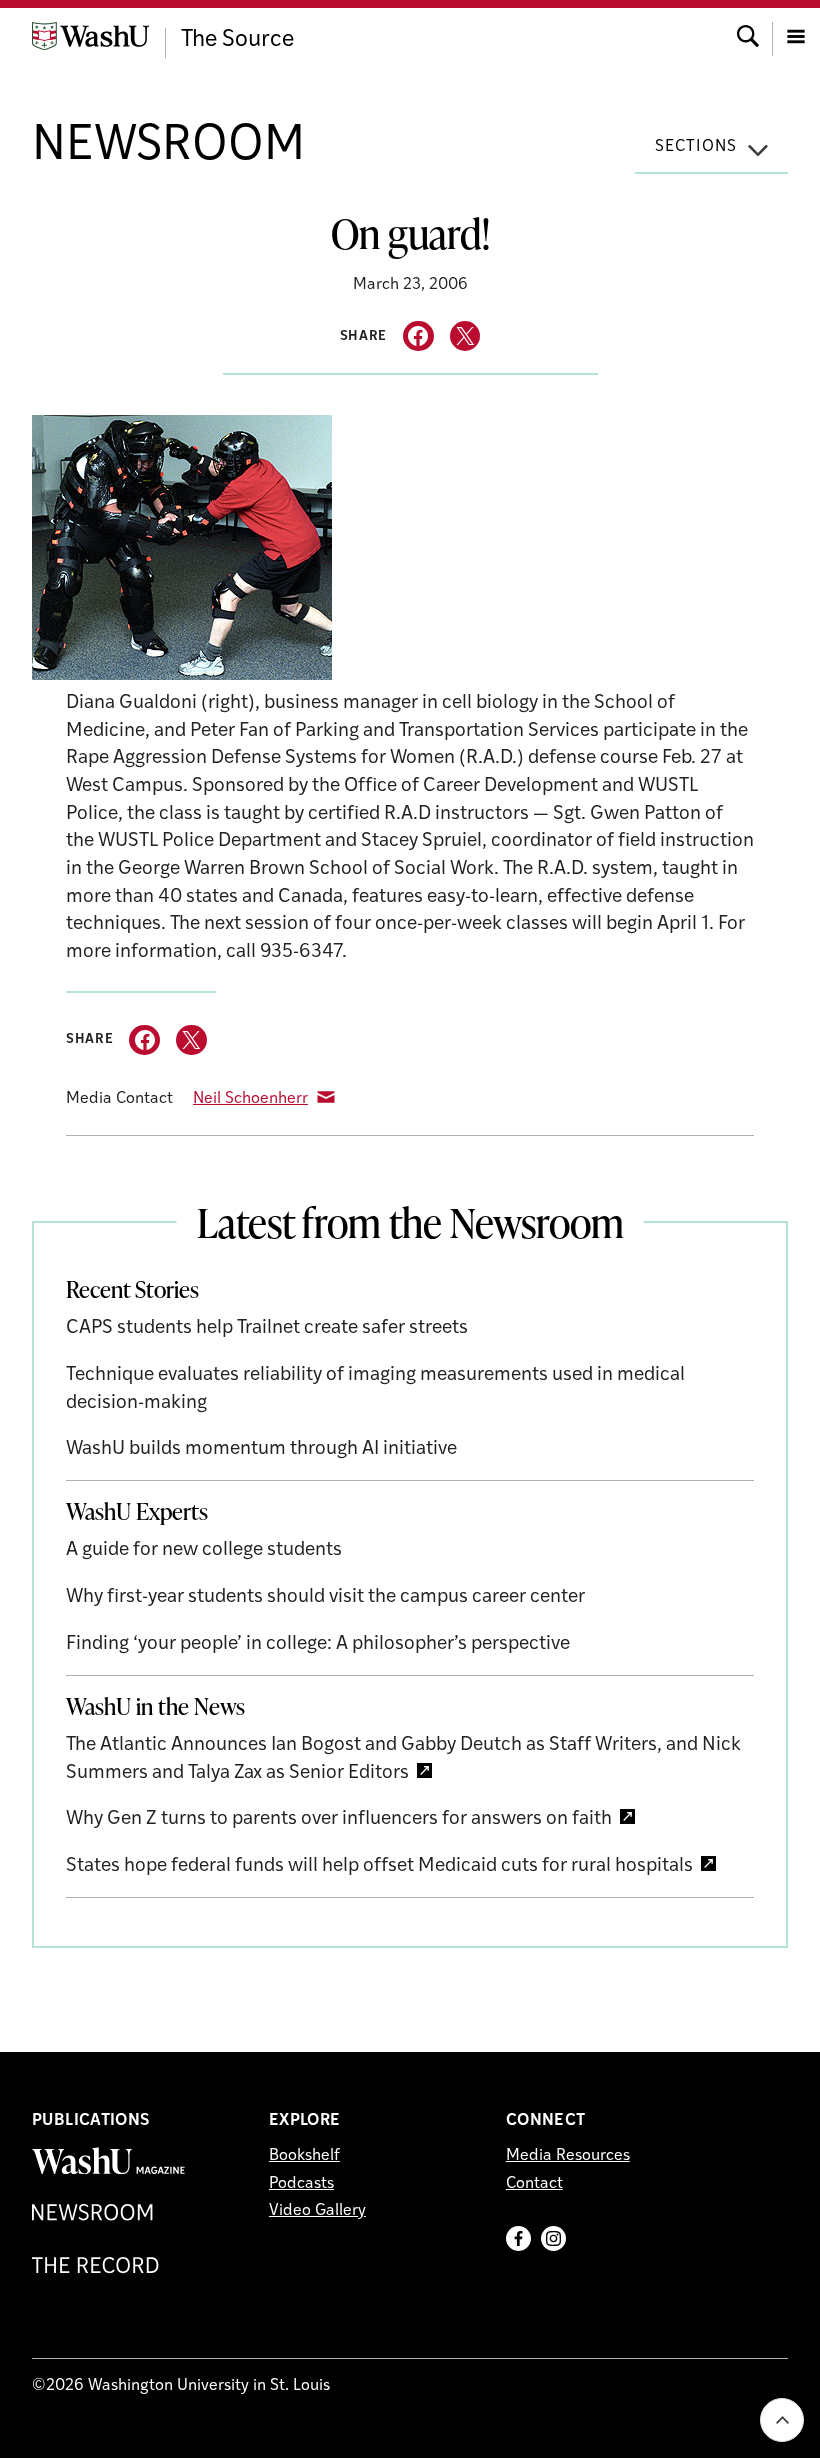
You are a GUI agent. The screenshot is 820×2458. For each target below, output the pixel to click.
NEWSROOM (168, 147)
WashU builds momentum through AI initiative (261, 1449)
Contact (534, 2184)
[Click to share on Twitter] (465, 336)
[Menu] (796, 34)
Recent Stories (132, 1289)
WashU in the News (155, 1706)
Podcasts (301, 2184)
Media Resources (568, 2156)
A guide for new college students (204, 1550)
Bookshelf (304, 2156)
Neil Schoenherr (250, 1099)
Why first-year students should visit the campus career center (325, 1597)
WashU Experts (137, 1511)
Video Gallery (317, 2211)
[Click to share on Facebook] (418, 336)
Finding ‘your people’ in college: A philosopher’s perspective (318, 1644)
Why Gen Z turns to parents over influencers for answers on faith (339, 1819)
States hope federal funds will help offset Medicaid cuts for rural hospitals (379, 1866)
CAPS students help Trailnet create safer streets (267, 1328)
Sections (696, 147)
